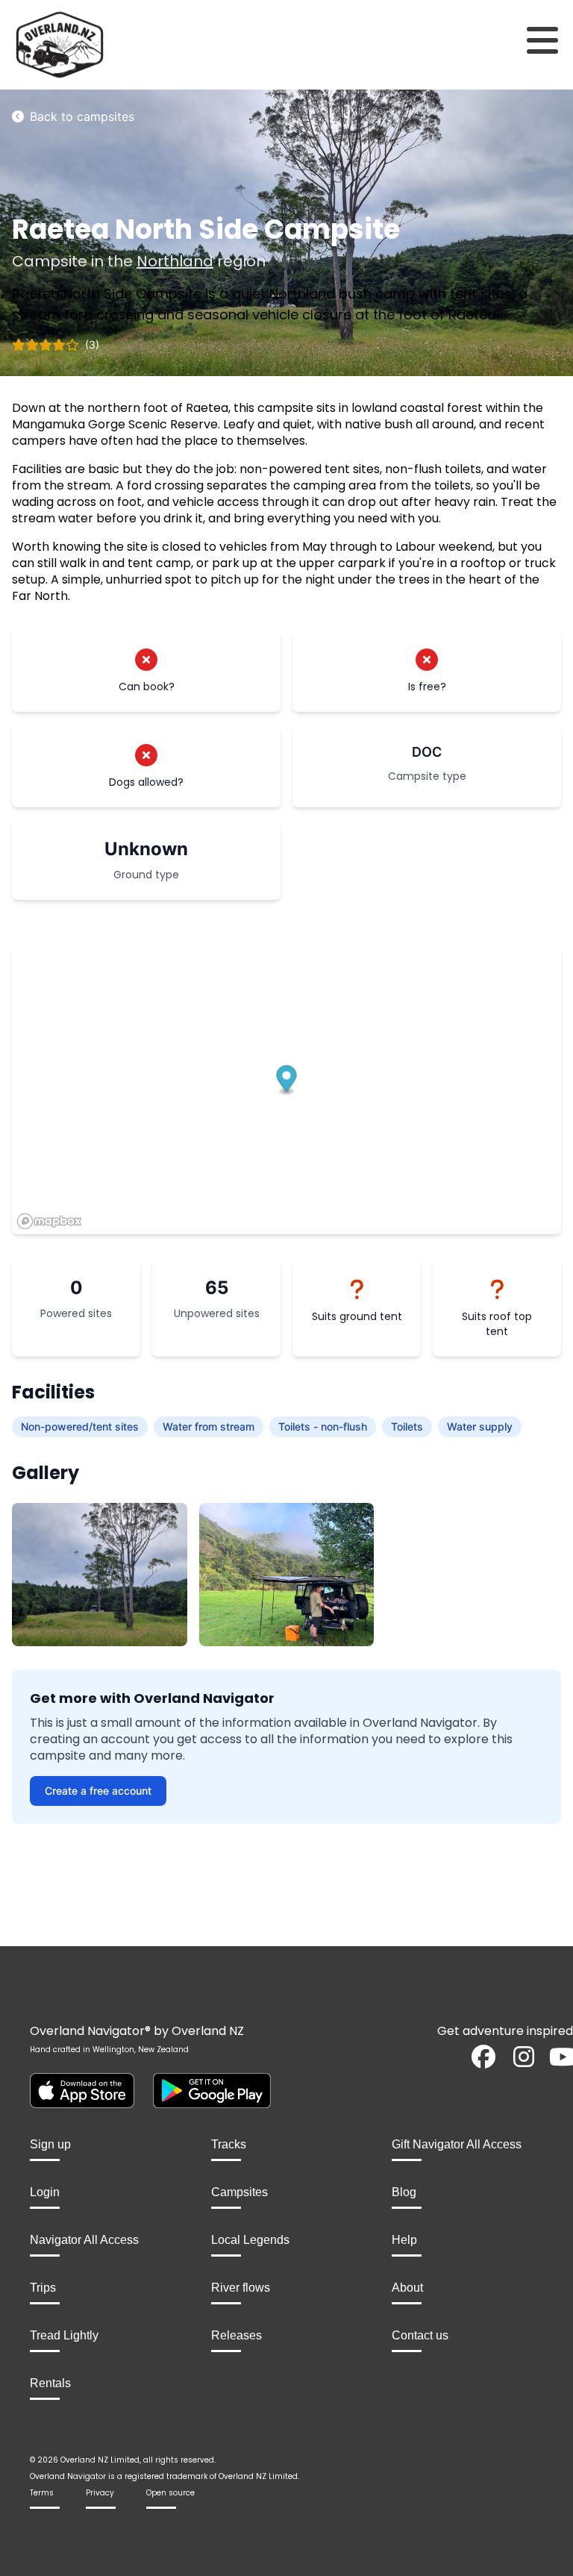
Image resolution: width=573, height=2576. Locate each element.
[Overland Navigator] (72, 45)
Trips (43, 2288)
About (407, 2288)
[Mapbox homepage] (49, 1221)
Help (404, 2240)
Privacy (100, 2493)
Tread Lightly (64, 2335)
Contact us (420, 2335)
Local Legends (250, 2240)
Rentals (50, 2383)
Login (45, 2192)
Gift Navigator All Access (457, 2144)
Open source (170, 2493)
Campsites (239, 2192)
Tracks (229, 2144)
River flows (241, 2288)
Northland (175, 261)
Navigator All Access (84, 2240)
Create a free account (98, 1791)
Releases (237, 2335)
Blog (404, 2192)
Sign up (50, 2144)
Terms (42, 2493)
